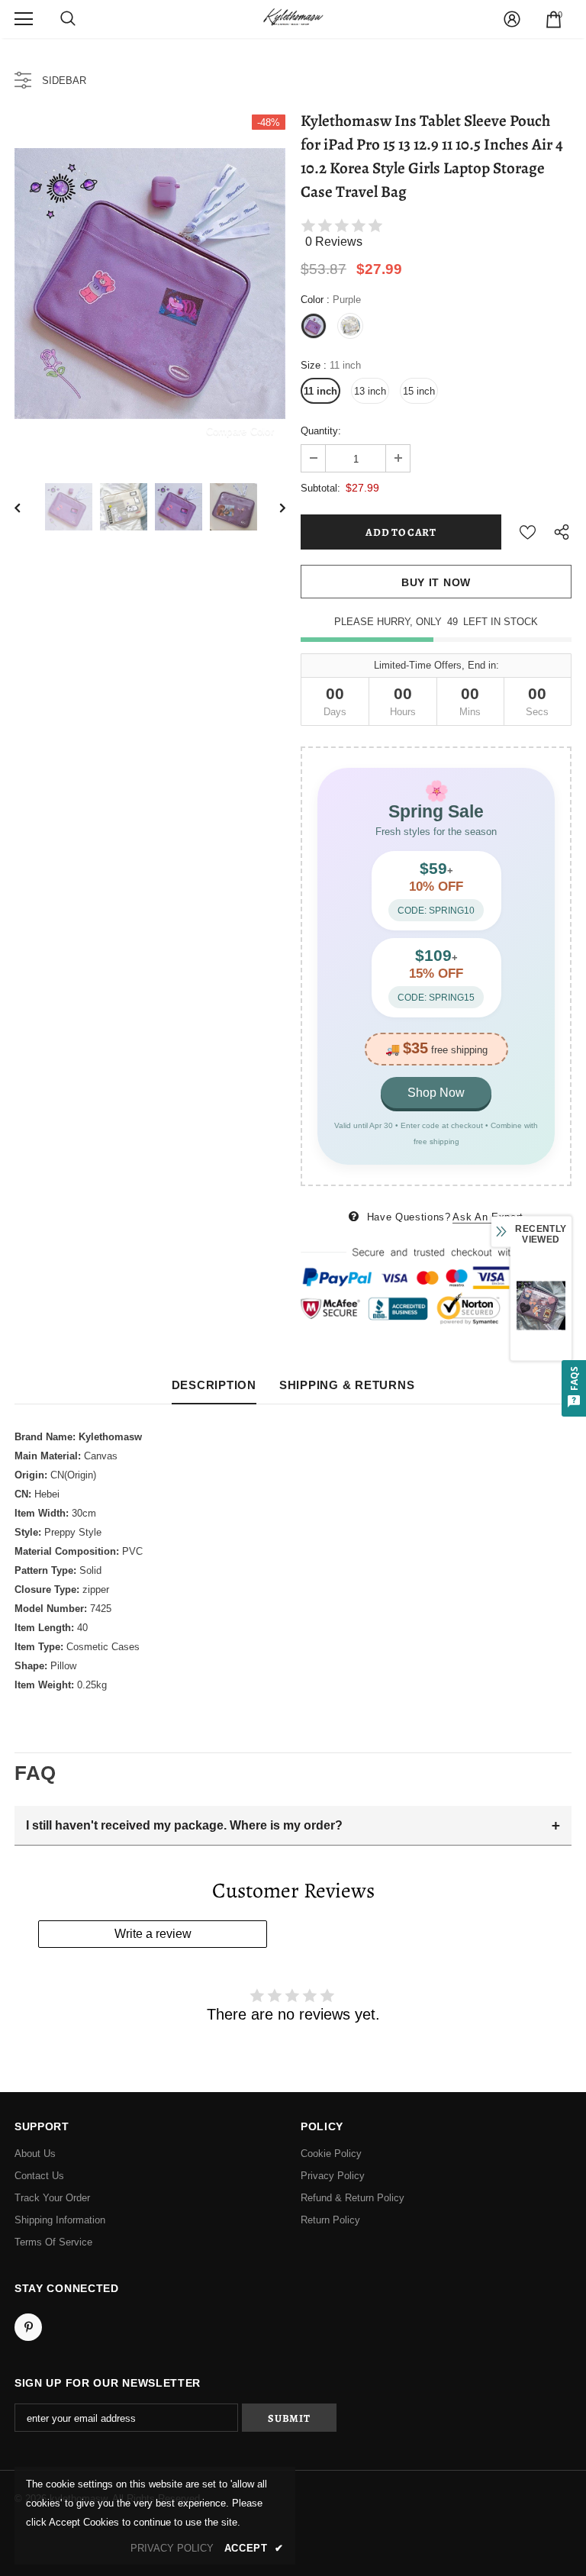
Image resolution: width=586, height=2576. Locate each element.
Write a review (153, 1934)
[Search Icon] (68, 19)
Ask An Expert (488, 1217)
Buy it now (436, 582)
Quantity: (321, 431)
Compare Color (240, 431)
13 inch (370, 391)
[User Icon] (512, 19)
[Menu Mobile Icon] (24, 19)
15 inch (419, 391)
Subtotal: (320, 488)
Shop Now (436, 1093)
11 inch (320, 391)
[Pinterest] (28, 2327)
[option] (150, 284)
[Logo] (293, 18)
